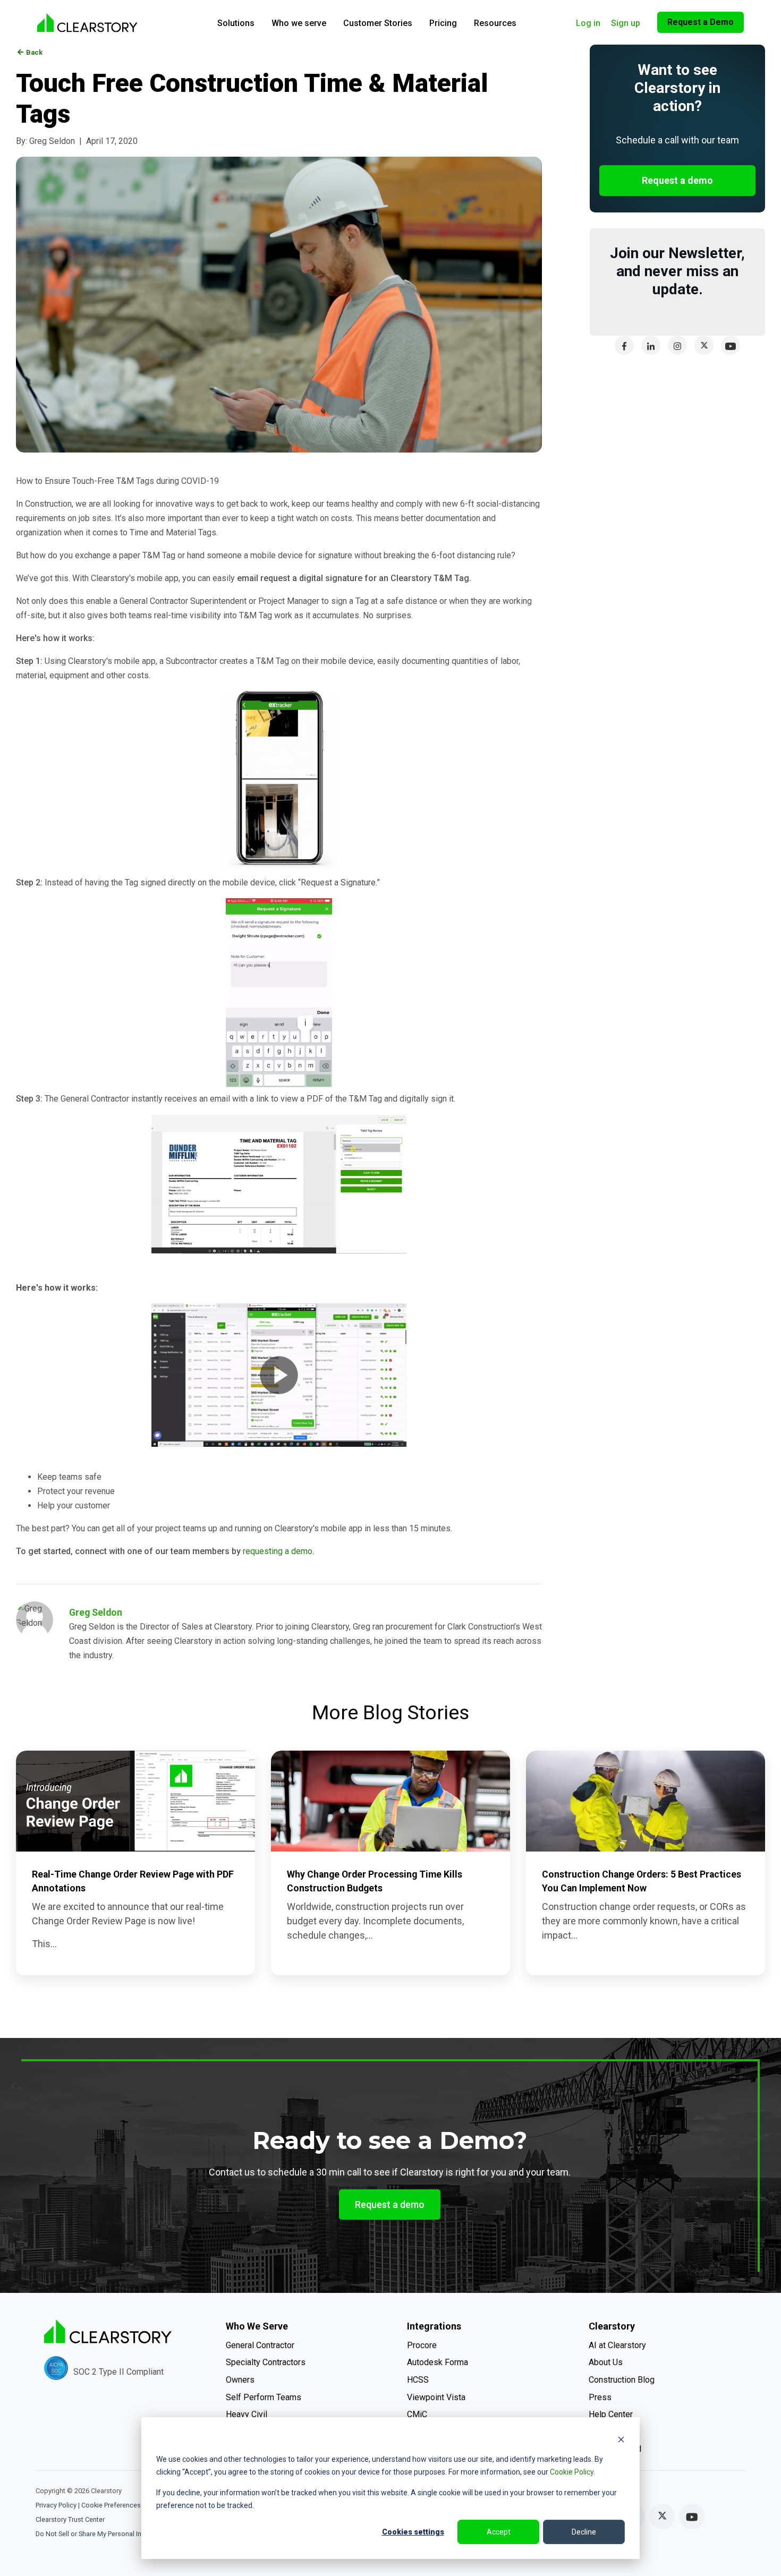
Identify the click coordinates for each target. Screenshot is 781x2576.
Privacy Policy (56, 2505)
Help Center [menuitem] (611, 2414)
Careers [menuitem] (603, 2432)
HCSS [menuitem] (418, 2380)
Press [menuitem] (600, 2397)
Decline (584, 2532)
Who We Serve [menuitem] (257, 2326)
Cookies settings (413, 2532)
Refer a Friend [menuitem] (615, 2449)
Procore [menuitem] (422, 2345)
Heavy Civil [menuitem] (247, 2414)
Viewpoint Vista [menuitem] (436, 2397)
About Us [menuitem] (606, 2362)
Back (30, 52)
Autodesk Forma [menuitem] (438, 2362)
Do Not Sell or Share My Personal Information (104, 2534)
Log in (588, 23)
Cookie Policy (572, 2472)
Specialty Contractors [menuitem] (266, 2362)
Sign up (626, 23)
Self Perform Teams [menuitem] (264, 2397)
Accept (499, 2532)
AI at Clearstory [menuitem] (617, 2345)
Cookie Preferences (111, 2505)
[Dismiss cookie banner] (621, 2439)
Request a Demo (701, 22)
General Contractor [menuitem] (260, 2345)
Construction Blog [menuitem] (622, 2380)
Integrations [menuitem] (434, 2326)
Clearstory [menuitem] (612, 2326)
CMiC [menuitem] (417, 2414)
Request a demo (677, 180)
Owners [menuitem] (240, 2380)
